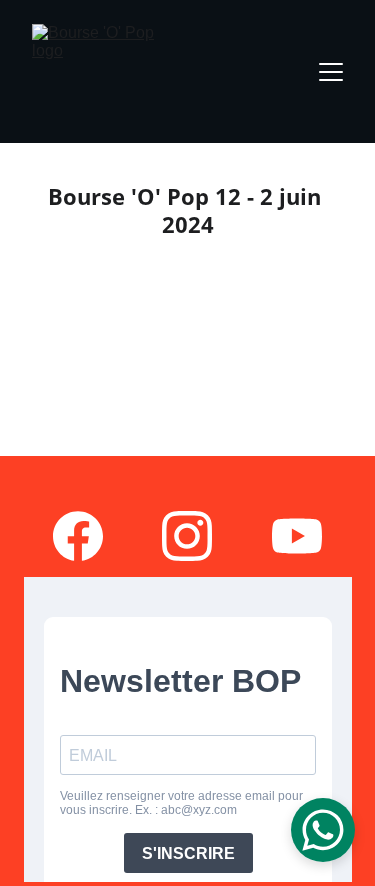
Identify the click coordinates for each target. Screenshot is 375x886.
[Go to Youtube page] (297, 536)
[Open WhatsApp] (323, 830)
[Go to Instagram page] (187, 536)
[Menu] (331, 72)
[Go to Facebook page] (78, 536)
